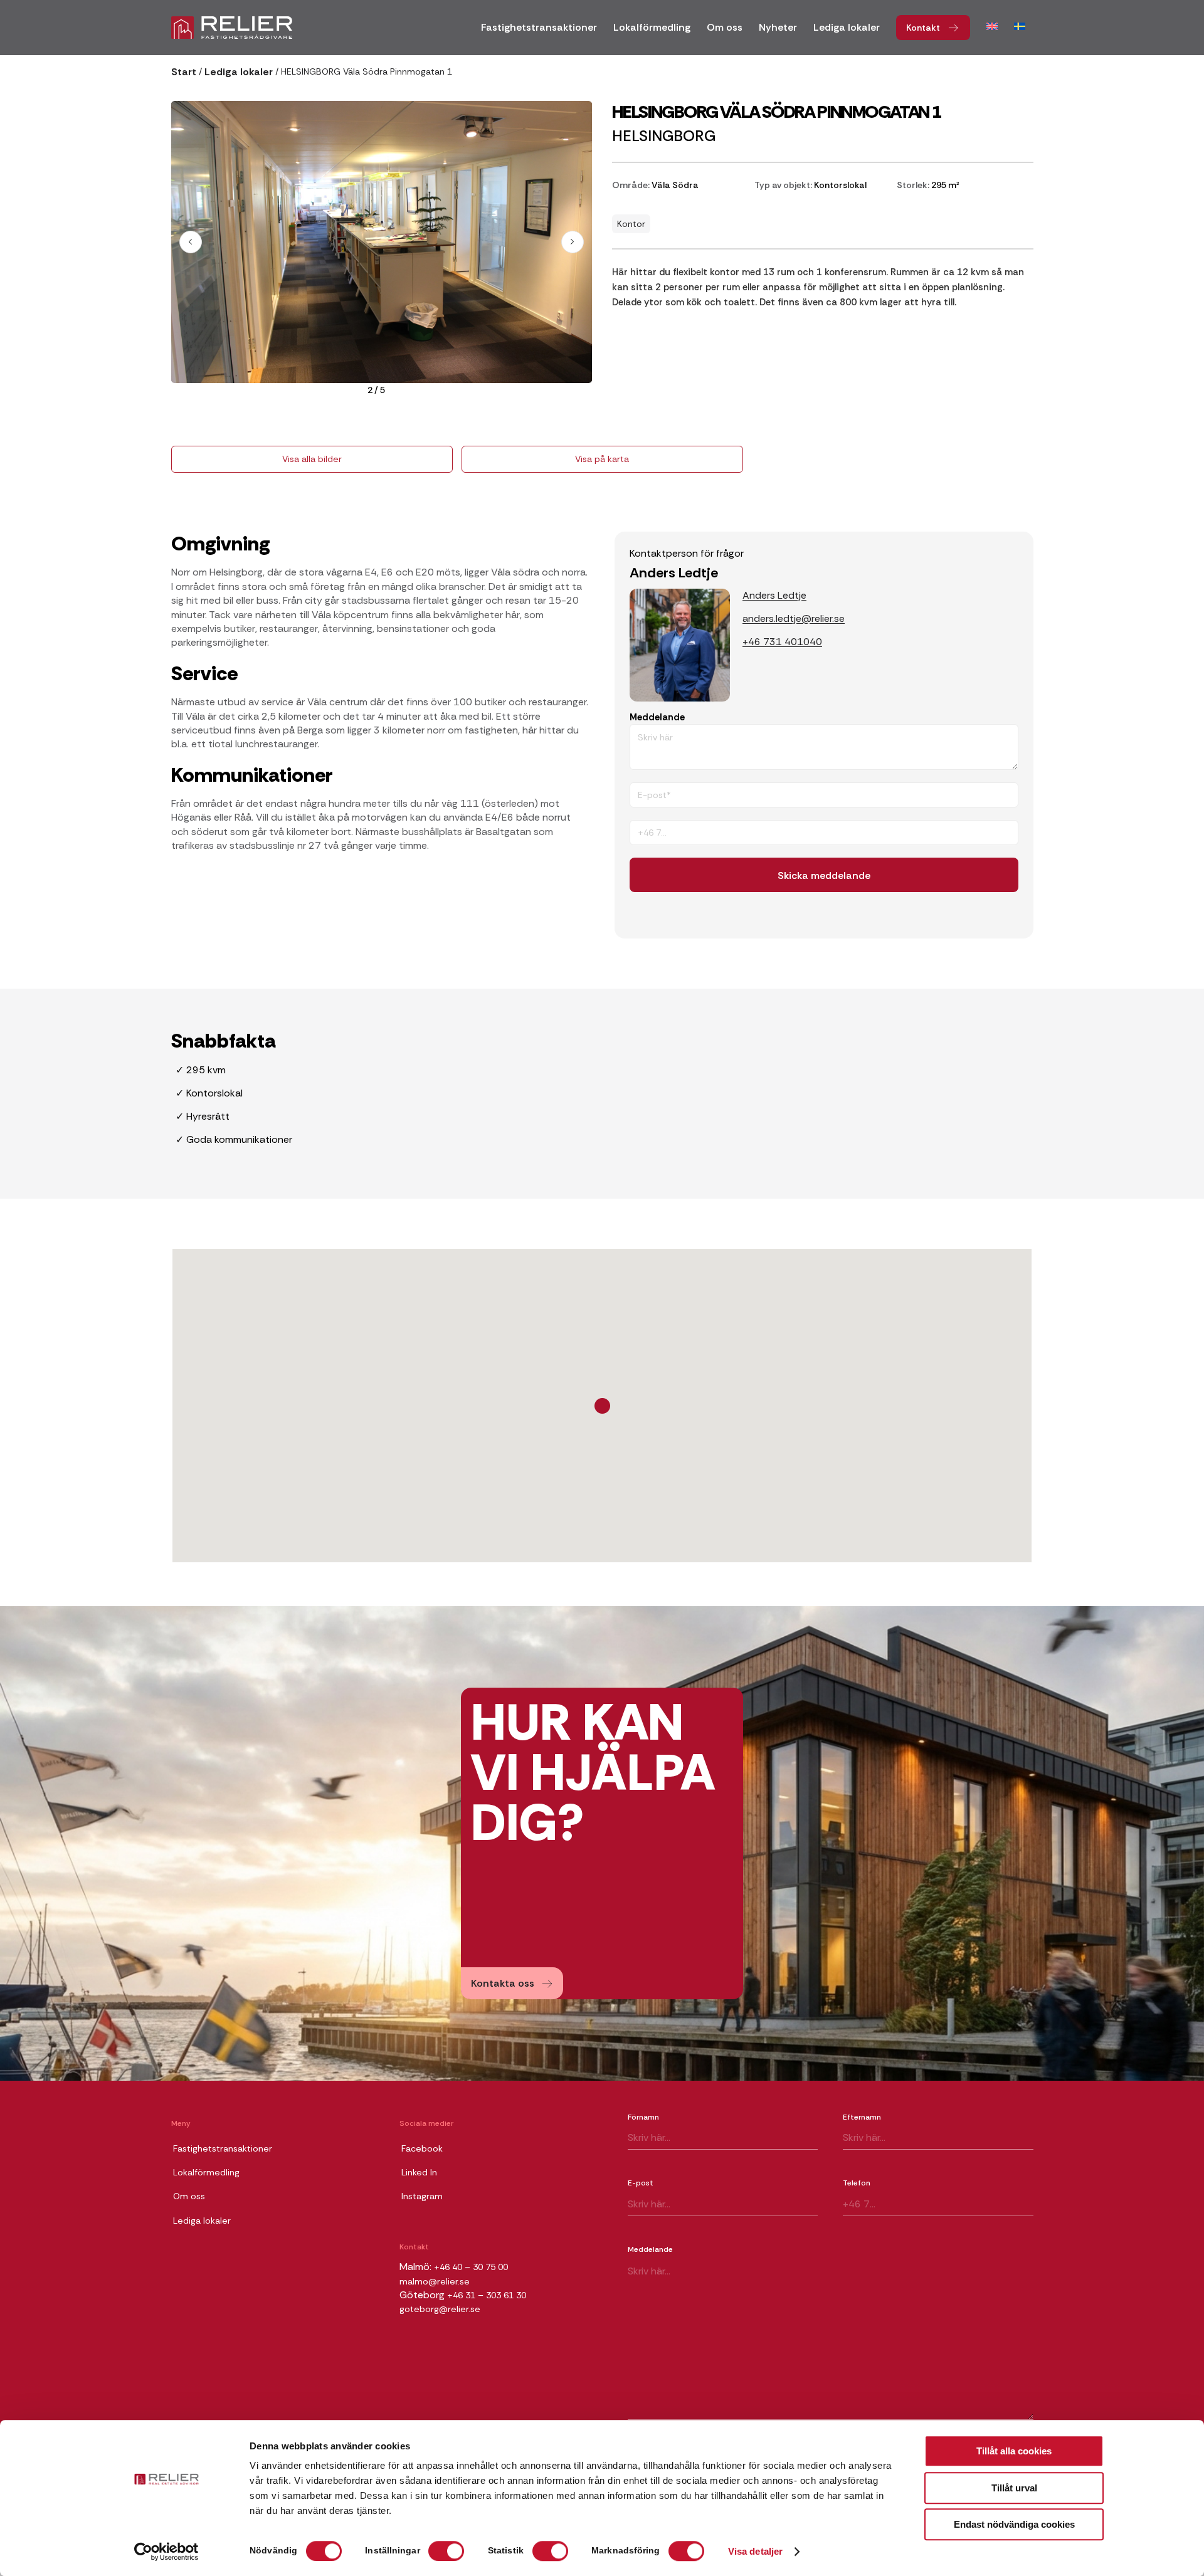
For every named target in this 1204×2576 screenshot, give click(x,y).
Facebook (422, 2148)
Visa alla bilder (312, 459)
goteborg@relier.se (440, 2309)
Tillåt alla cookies (1014, 2451)
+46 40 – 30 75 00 (471, 2267)
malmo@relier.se (435, 2281)
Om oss (189, 2196)
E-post (641, 2183)
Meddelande (657, 717)
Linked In (419, 2172)
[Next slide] (573, 242)
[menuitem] (539, 32)
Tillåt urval (1014, 2488)
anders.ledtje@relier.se (794, 618)
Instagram (422, 2196)
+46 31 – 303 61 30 (487, 2295)
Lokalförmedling (206, 2172)
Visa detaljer (755, 2552)
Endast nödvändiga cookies (1014, 2524)
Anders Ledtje (774, 595)
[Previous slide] (191, 242)
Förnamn (643, 2117)
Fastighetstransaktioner (223, 2148)
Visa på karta (602, 459)
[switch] (446, 2551)
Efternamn (862, 2117)
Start (184, 72)
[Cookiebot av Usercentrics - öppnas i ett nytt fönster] (166, 2552)
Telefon (857, 2183)
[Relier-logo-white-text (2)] (232, 28)
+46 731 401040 (782, 642)
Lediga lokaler (239, 72)
